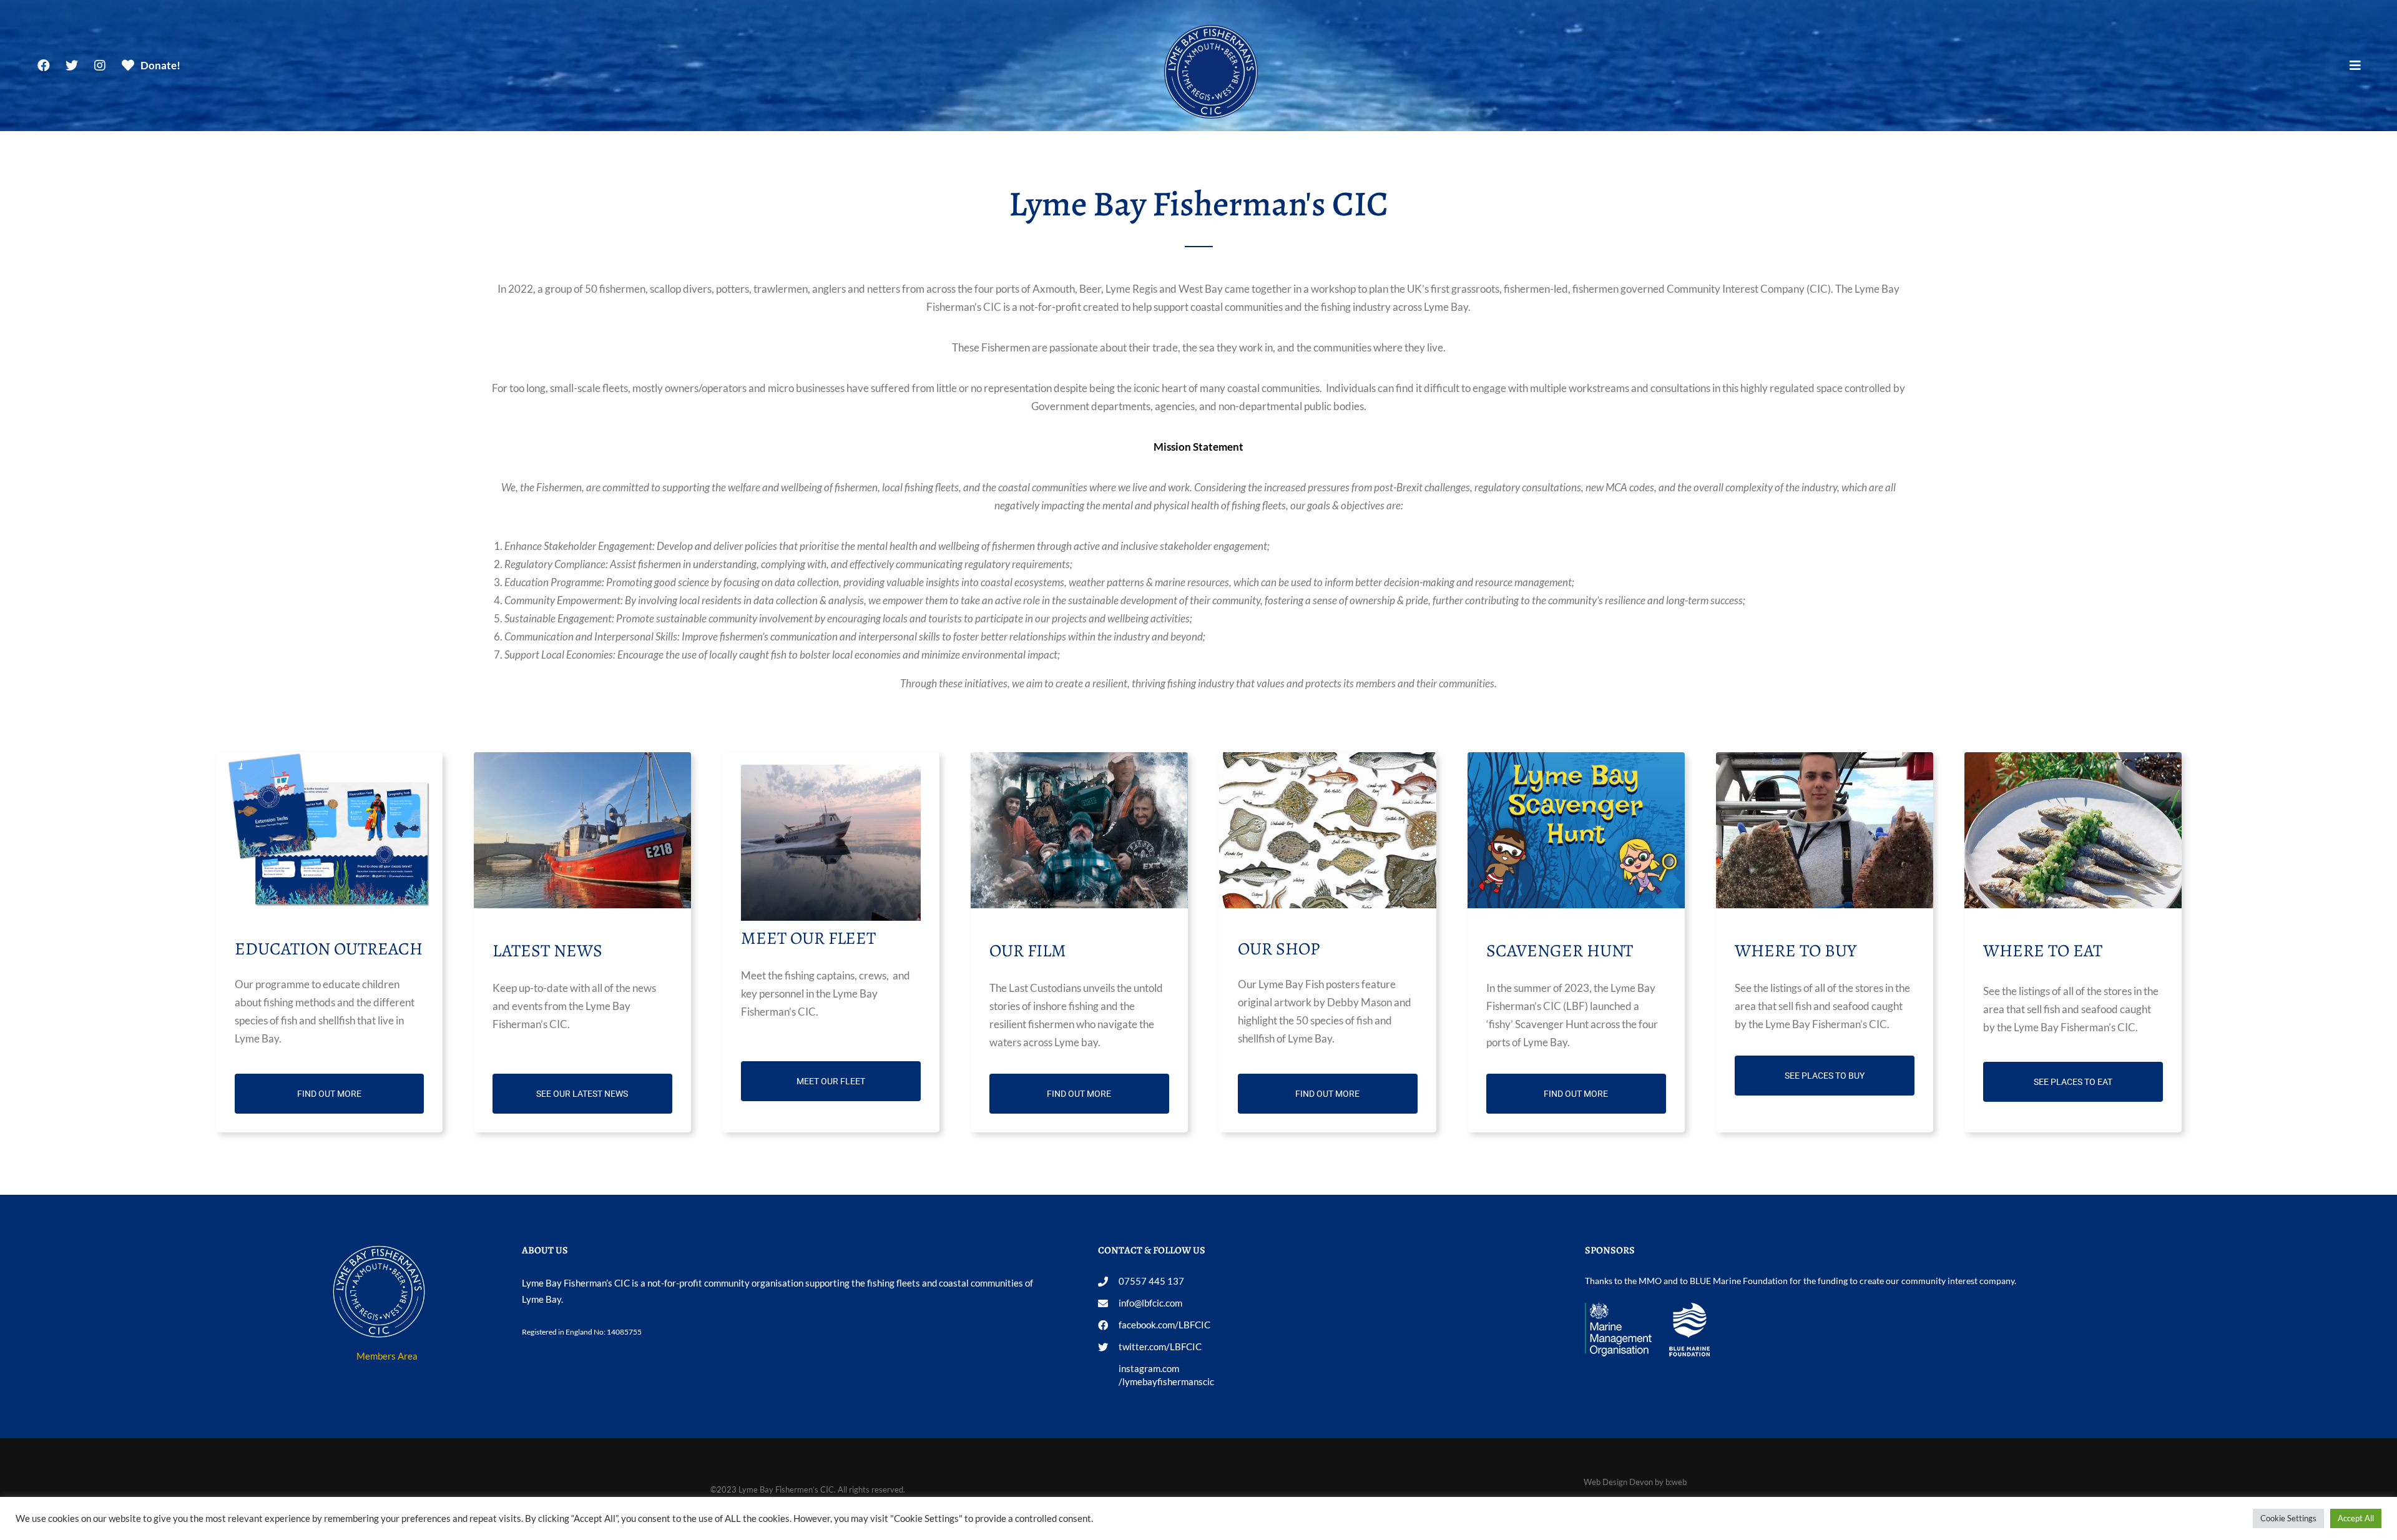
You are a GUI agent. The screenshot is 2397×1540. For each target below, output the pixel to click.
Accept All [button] (2356, 1518)
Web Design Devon (1618, 1482)
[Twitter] (72, 66)
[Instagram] (100, 66)
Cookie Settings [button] (2288, 1518)
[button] (2355, 66)
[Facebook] (44, 66)
